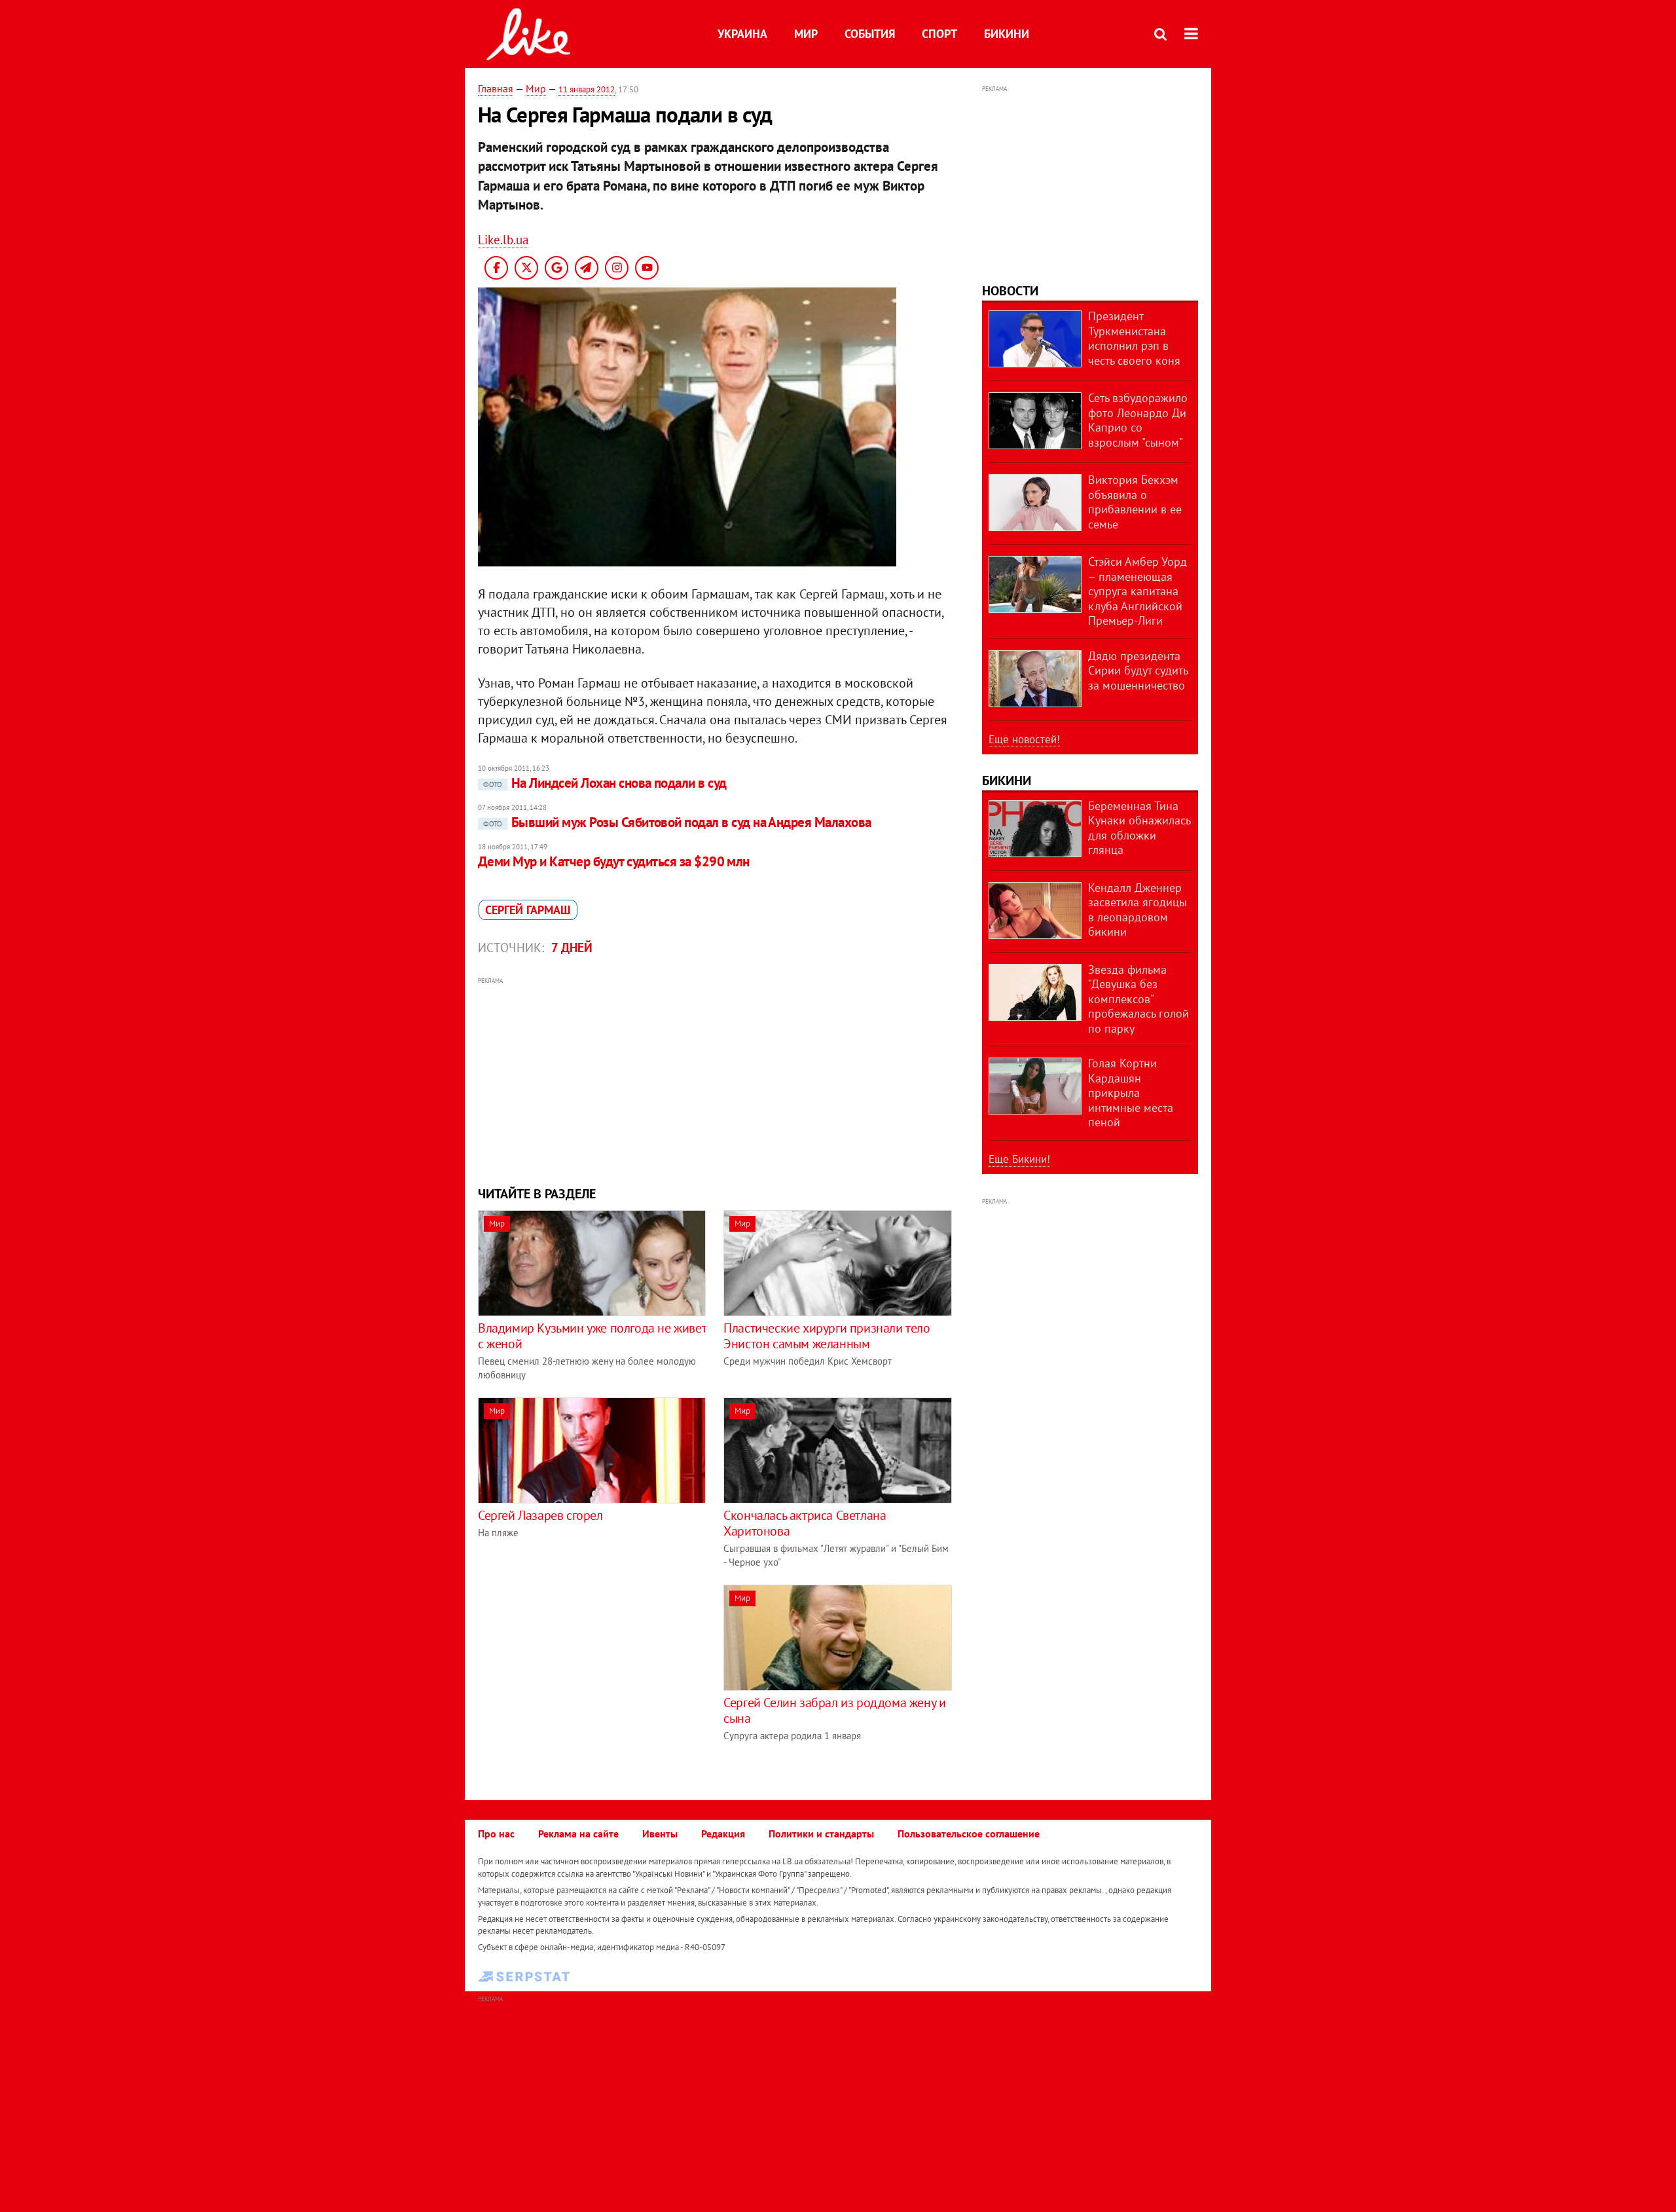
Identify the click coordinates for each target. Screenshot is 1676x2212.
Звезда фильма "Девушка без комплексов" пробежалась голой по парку (1139, 999)
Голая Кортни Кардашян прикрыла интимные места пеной (1131, 1093)
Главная (496, 88)
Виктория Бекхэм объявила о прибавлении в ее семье (1135, 502)
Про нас (496, 1834)
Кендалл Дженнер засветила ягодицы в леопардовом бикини (1138, 910)
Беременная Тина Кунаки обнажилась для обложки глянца (1139, 828)
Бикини (1007, 34)
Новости (1010, 291)
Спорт (939, 34)
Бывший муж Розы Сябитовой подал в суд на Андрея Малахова (677, 822)
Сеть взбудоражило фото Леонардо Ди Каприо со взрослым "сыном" (1138, 420)
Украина (742, 34)
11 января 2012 (587, 89)
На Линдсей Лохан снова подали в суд (605, 783)
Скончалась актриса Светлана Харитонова (805, 1523)
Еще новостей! (1024, 739)
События (870, 34)
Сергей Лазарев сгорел (540, 1515)
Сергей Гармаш (528, 910)
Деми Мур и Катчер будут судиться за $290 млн (614, 861)
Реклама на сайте (578, 1834)
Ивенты (660, 1834)
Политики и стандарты (821, 1834)
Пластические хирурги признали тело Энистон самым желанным (827, 1336)
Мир (806, 34)
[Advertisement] (716, 1080)
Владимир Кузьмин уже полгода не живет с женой (592, 1336)
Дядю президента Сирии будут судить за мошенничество (1138, 671)
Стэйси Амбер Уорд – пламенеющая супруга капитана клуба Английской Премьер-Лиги (1138, 591)
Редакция (723, 1834)
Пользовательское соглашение (969, 1834)
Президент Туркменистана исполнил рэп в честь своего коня (1134, 338)
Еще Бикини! (1019, 1159)
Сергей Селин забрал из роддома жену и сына (834, 1710)
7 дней (572, 948)
